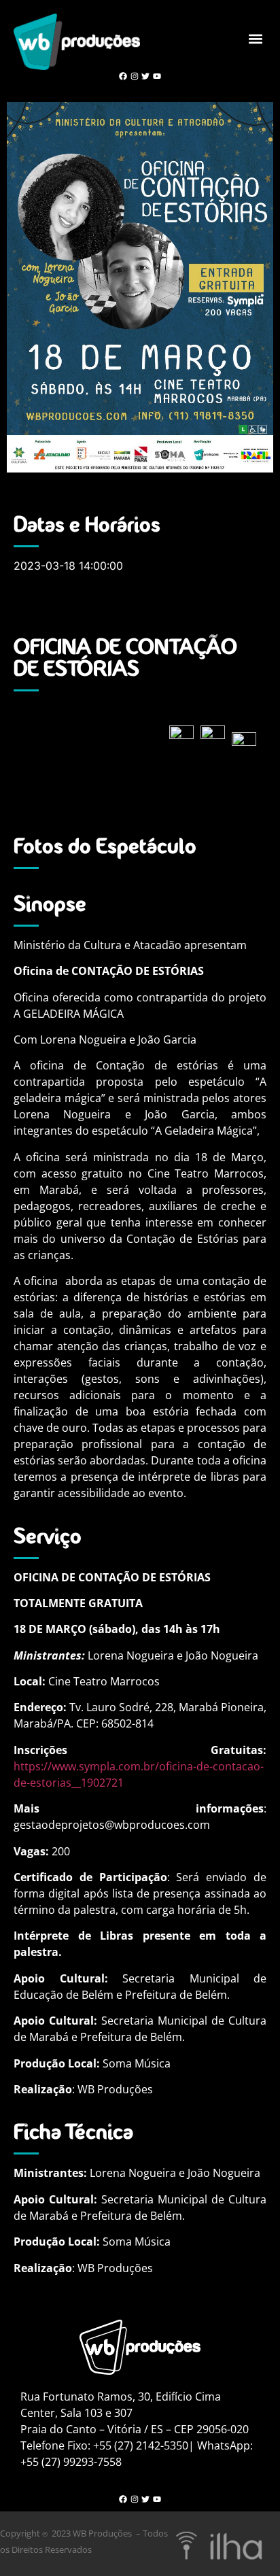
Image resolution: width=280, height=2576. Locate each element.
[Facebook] (123, 76)
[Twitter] (146, 76)
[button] (255, 38)
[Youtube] (157, 76)
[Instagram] (134, 76)
